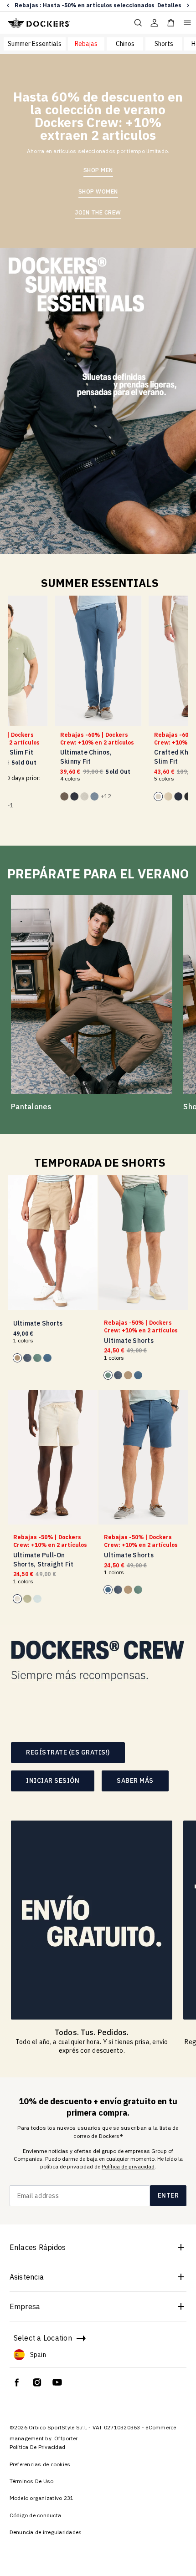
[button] (8, 6)
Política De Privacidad (38, 2447)
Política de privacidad (128, 2166)
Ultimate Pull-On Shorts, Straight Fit (44, 1560)
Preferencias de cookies (40, 2464)
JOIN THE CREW (98, 212)
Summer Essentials (35, 44)
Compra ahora (163, 5)
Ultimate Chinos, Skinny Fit (86, 757)
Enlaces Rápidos (38, 2247)
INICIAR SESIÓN (53, 1780)
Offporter (66, 2438)
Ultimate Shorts (38, 1323)
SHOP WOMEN (98, 191)
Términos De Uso (32, 2481)
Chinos (125, 44)
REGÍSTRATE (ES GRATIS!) (68, 1752)
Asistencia (27, 2277)
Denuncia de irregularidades (46, 2532)
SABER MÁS (135, 1780)
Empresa (25, 2306)
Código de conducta (36, 2515)
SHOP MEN (98, 170)
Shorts (164, 44)
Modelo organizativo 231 (42, 2498)
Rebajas (86, 44)
